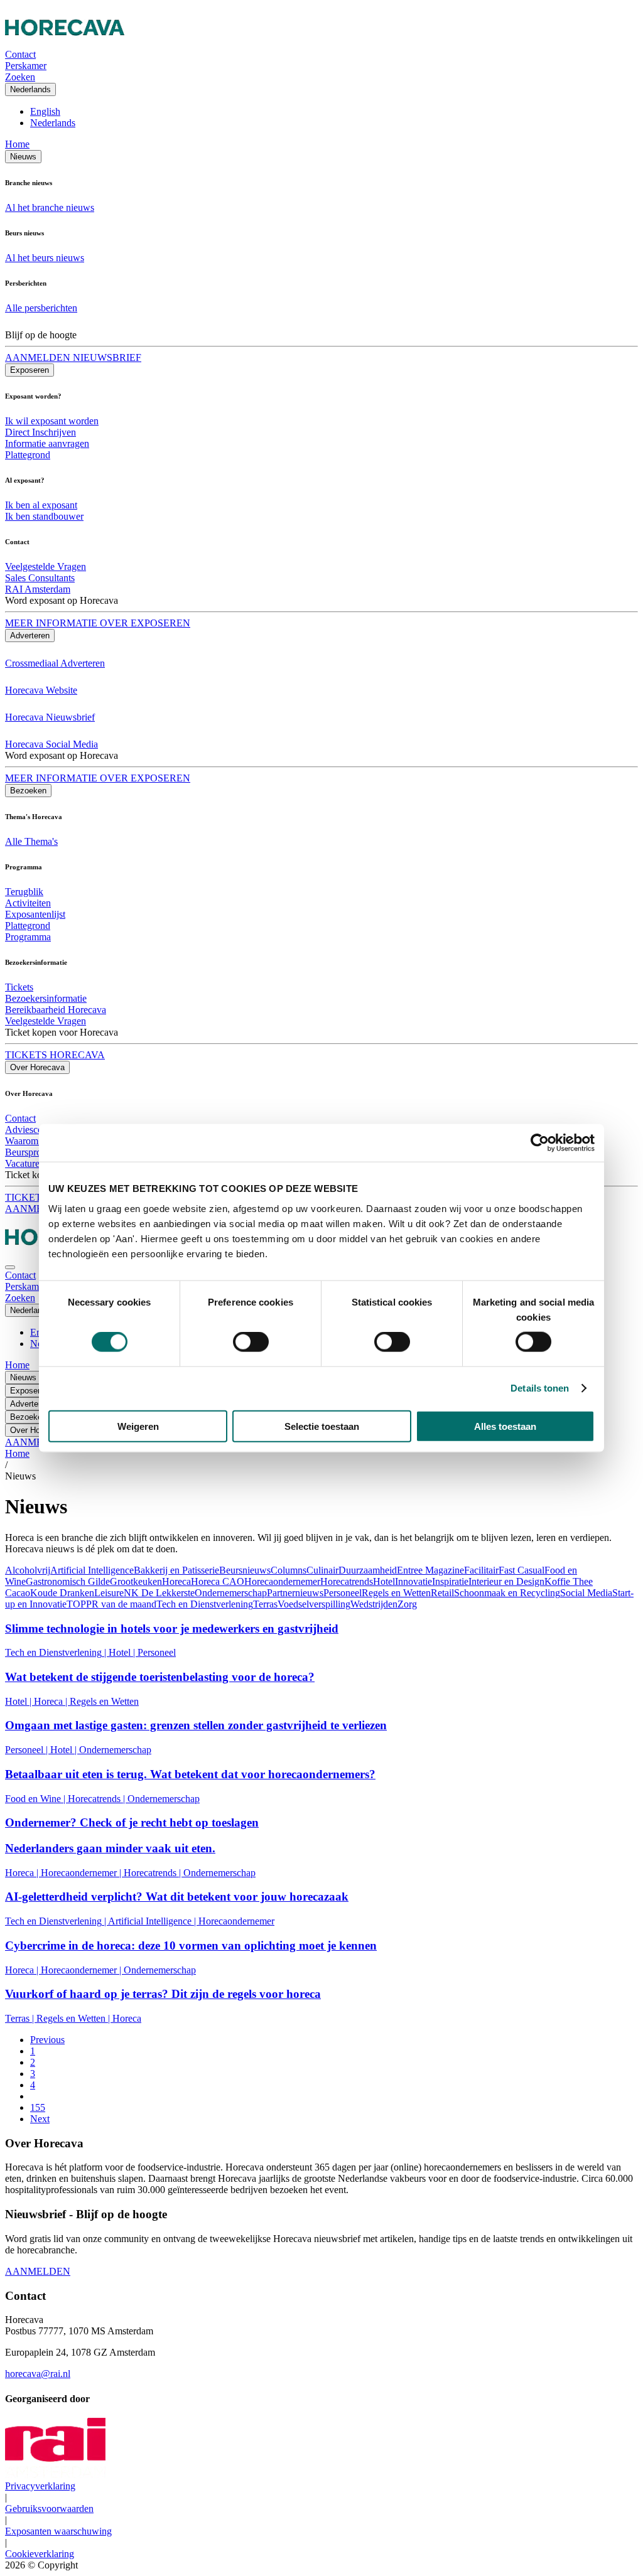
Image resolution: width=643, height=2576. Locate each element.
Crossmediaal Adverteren (55, 663)
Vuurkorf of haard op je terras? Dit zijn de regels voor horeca (163, 1994)
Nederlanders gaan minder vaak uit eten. (110, 1848)
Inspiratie (450, 1581)
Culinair (322, 1570)
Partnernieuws (295, 1593)
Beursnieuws (245, 1570)
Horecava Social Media (51, 744)
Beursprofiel (30, 1152)
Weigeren (138, 1426)
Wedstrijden (374, 1604)
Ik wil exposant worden (52, 421)
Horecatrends (347, 1581)
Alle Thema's (31, 841)
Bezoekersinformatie (46, 998)
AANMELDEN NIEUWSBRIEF (73, 357)
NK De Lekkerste (159, 1593)
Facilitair (481, 1570)
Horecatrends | (98, 1799)
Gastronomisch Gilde (68, 1581)
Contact (20, 1118)
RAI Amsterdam (38, 589)
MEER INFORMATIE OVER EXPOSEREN (98, 623)
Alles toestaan (505, 1426)
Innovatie (413, 1581)
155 (38, 2107)
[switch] (251, 1342)
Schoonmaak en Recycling (507, 1593)
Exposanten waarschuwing (58, 2531)
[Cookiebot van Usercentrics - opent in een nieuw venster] (540, 1143)
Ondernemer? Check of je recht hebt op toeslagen (132, 1822)
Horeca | (52, 1701)
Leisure (109, 1593)
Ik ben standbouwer (44, 516)
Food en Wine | (36, 1799)
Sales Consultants (40, 578)
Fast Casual (521, 1570)
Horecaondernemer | (82, 1873)
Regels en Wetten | (74, 2018)
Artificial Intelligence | (153, 1921)
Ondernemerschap (231, 1593)
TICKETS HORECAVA (55, 1055)
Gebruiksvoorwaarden (49, 2509)
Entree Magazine (430, 1570)
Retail (442, 1593)
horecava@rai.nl (38, 2374)
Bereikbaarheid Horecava (56, 1010)
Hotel (384, 1581)
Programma (28, 937)
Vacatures (24, 1163)
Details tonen (540, 1388)
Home (17, 144)
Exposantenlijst (35, 914)
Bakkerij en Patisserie (176, 1570)
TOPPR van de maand (111, 1604)
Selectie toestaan (322, 1426)
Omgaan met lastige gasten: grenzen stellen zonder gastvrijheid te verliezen (196, 1725)
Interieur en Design (506, 1581)
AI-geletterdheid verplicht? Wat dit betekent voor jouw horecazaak (177, 1897)
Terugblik (24, 892)
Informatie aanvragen (47, 443)
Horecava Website (41, 690)
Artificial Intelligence (92, 1570)
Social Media (586, 1593)
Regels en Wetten (396, 1593)
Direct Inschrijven (41, 432)
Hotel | (123, 1652)
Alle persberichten (41, 308)
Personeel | (28, 1750)
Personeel (343, 1593)
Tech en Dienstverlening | (57, 1652)
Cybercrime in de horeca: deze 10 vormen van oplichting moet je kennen (191, 1945)
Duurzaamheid (368, 1570)
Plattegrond (28, 455)
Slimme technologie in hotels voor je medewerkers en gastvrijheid (172, 1629)
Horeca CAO (218, 1581)
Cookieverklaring (40, 2554)
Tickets (19, 987)
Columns (289, 1570)
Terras (265, 1604)
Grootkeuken (136, 1581)
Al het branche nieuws (50, 207)
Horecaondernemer (282, 1581)
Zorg (407, 1604)
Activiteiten (28, 903)
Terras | (21, 2018)
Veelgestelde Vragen (46, 566)
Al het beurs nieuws (45, 258)
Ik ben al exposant (41, 505)
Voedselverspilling (314, 1604)
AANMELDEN (38, 2271)
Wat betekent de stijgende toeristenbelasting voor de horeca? (160, 1677)
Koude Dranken (62, 1593)
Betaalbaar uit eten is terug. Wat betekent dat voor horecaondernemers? (190, 1774)
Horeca (176, 1581)
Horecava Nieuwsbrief (50, 717)
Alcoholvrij (28, 1570)
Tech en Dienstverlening (205, 1604)
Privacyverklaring (40, 2486)
